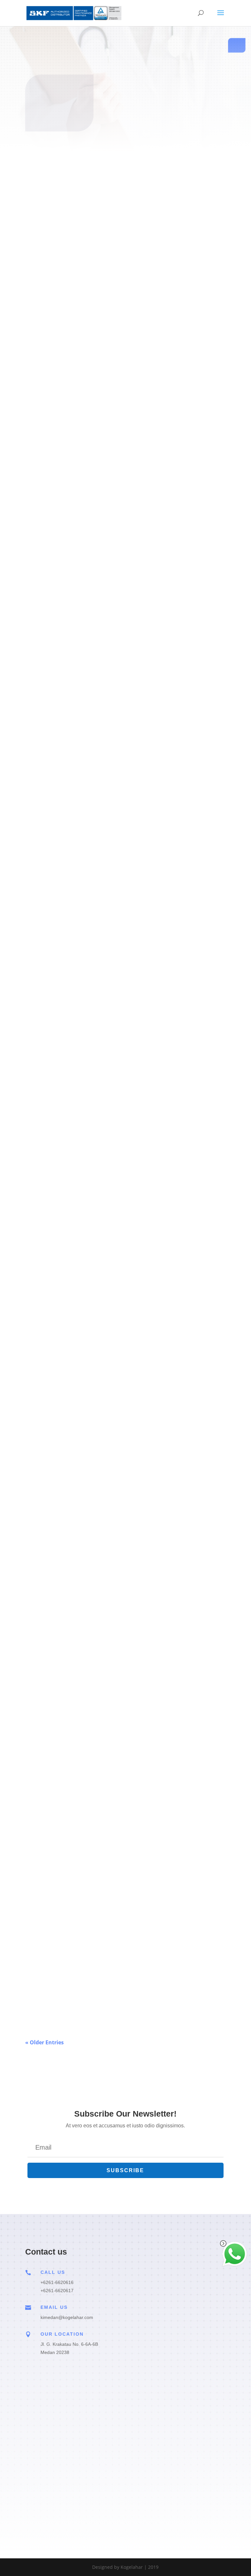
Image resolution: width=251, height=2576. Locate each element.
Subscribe (125, 217)
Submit (194, 2492)
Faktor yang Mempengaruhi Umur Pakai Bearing (91, 1396)
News (38, 1993)
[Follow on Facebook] (106, 190)
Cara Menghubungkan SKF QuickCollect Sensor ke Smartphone (111, 420)
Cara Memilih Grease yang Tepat (71, 1201)
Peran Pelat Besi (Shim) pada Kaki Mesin (82, 1006)
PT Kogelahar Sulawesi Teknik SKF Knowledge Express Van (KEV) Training (125, 615)
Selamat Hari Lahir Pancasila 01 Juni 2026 (83, 1982)
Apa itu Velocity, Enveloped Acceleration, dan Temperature (104, 810)
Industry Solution (55, 430)
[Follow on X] (125, 190)
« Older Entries (44, 2042)
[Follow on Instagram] (145, 190)
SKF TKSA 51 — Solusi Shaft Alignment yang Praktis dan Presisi (111, 1592)
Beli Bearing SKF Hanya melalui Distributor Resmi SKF (99, 1787)
